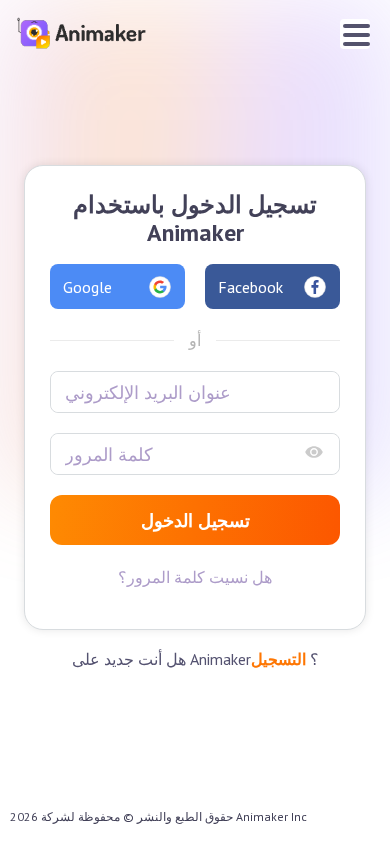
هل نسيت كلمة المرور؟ (195, 577)
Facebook (250, 287)
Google (87, 287)
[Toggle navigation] (355, 34)
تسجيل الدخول (195, 520)
